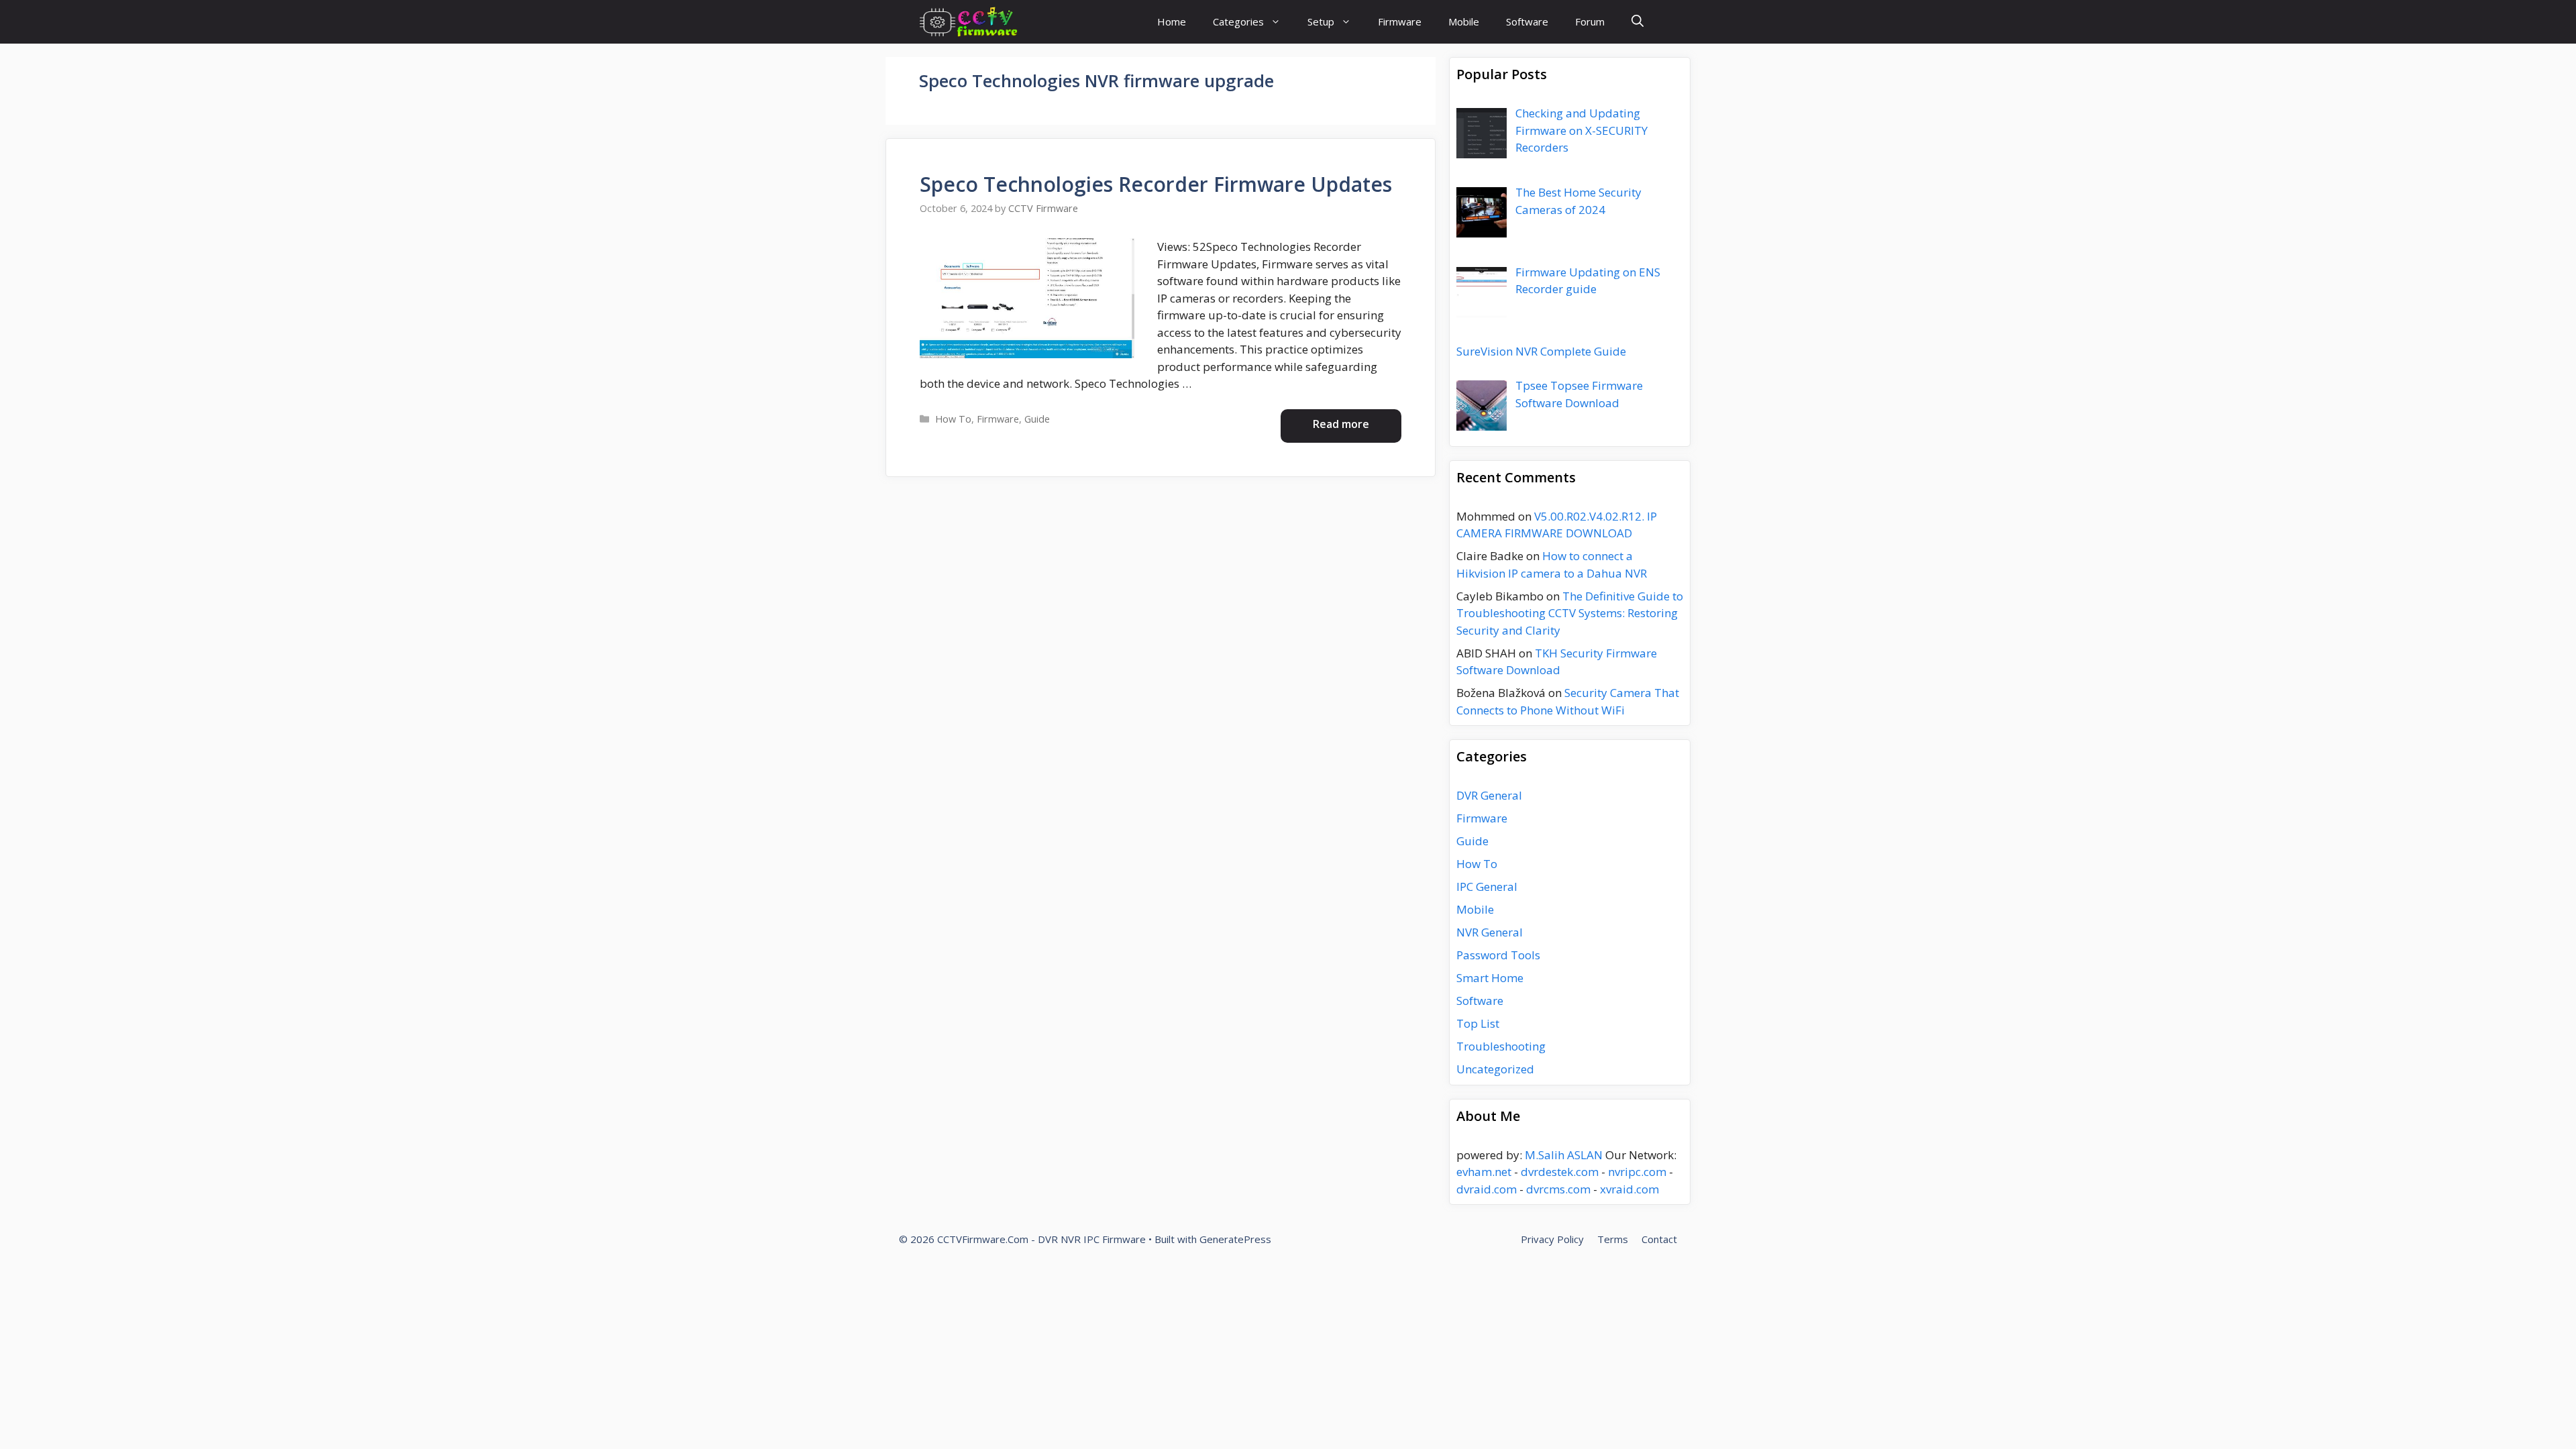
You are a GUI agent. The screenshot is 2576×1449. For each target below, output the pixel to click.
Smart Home (1490, 978)
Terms (1613, 1239)
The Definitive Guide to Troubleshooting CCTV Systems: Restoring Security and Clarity (1570, 613)
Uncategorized (1495, 1069)
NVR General (1490, 932)
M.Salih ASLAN (1564, 1155)
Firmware (1400, 21)
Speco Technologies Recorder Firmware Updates (1156, 184)
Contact (1659, 1239)
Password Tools (1498, 955)
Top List (1478, 1023)
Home (1172, 21)
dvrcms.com (1558, 1189)
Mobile (1464, 21)
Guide (1037, 419)
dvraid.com (1487, 1189)
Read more (1341, 424)
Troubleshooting (1501, 1046)
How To (953, 419)
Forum (1590, 21)
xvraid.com (1629, 1189)
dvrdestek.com (1560, 1172)
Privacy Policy (1552, 1239)
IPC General (1487, 887)
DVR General (1489, 795)
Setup (1321, 21)
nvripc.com (1637, 1172)
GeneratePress (1235, 1239)
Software (1527, 21)
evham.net (1484, 1172)
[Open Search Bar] (1638, 22)
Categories (1238, 21)
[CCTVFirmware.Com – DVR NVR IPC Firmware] (968, 22)
